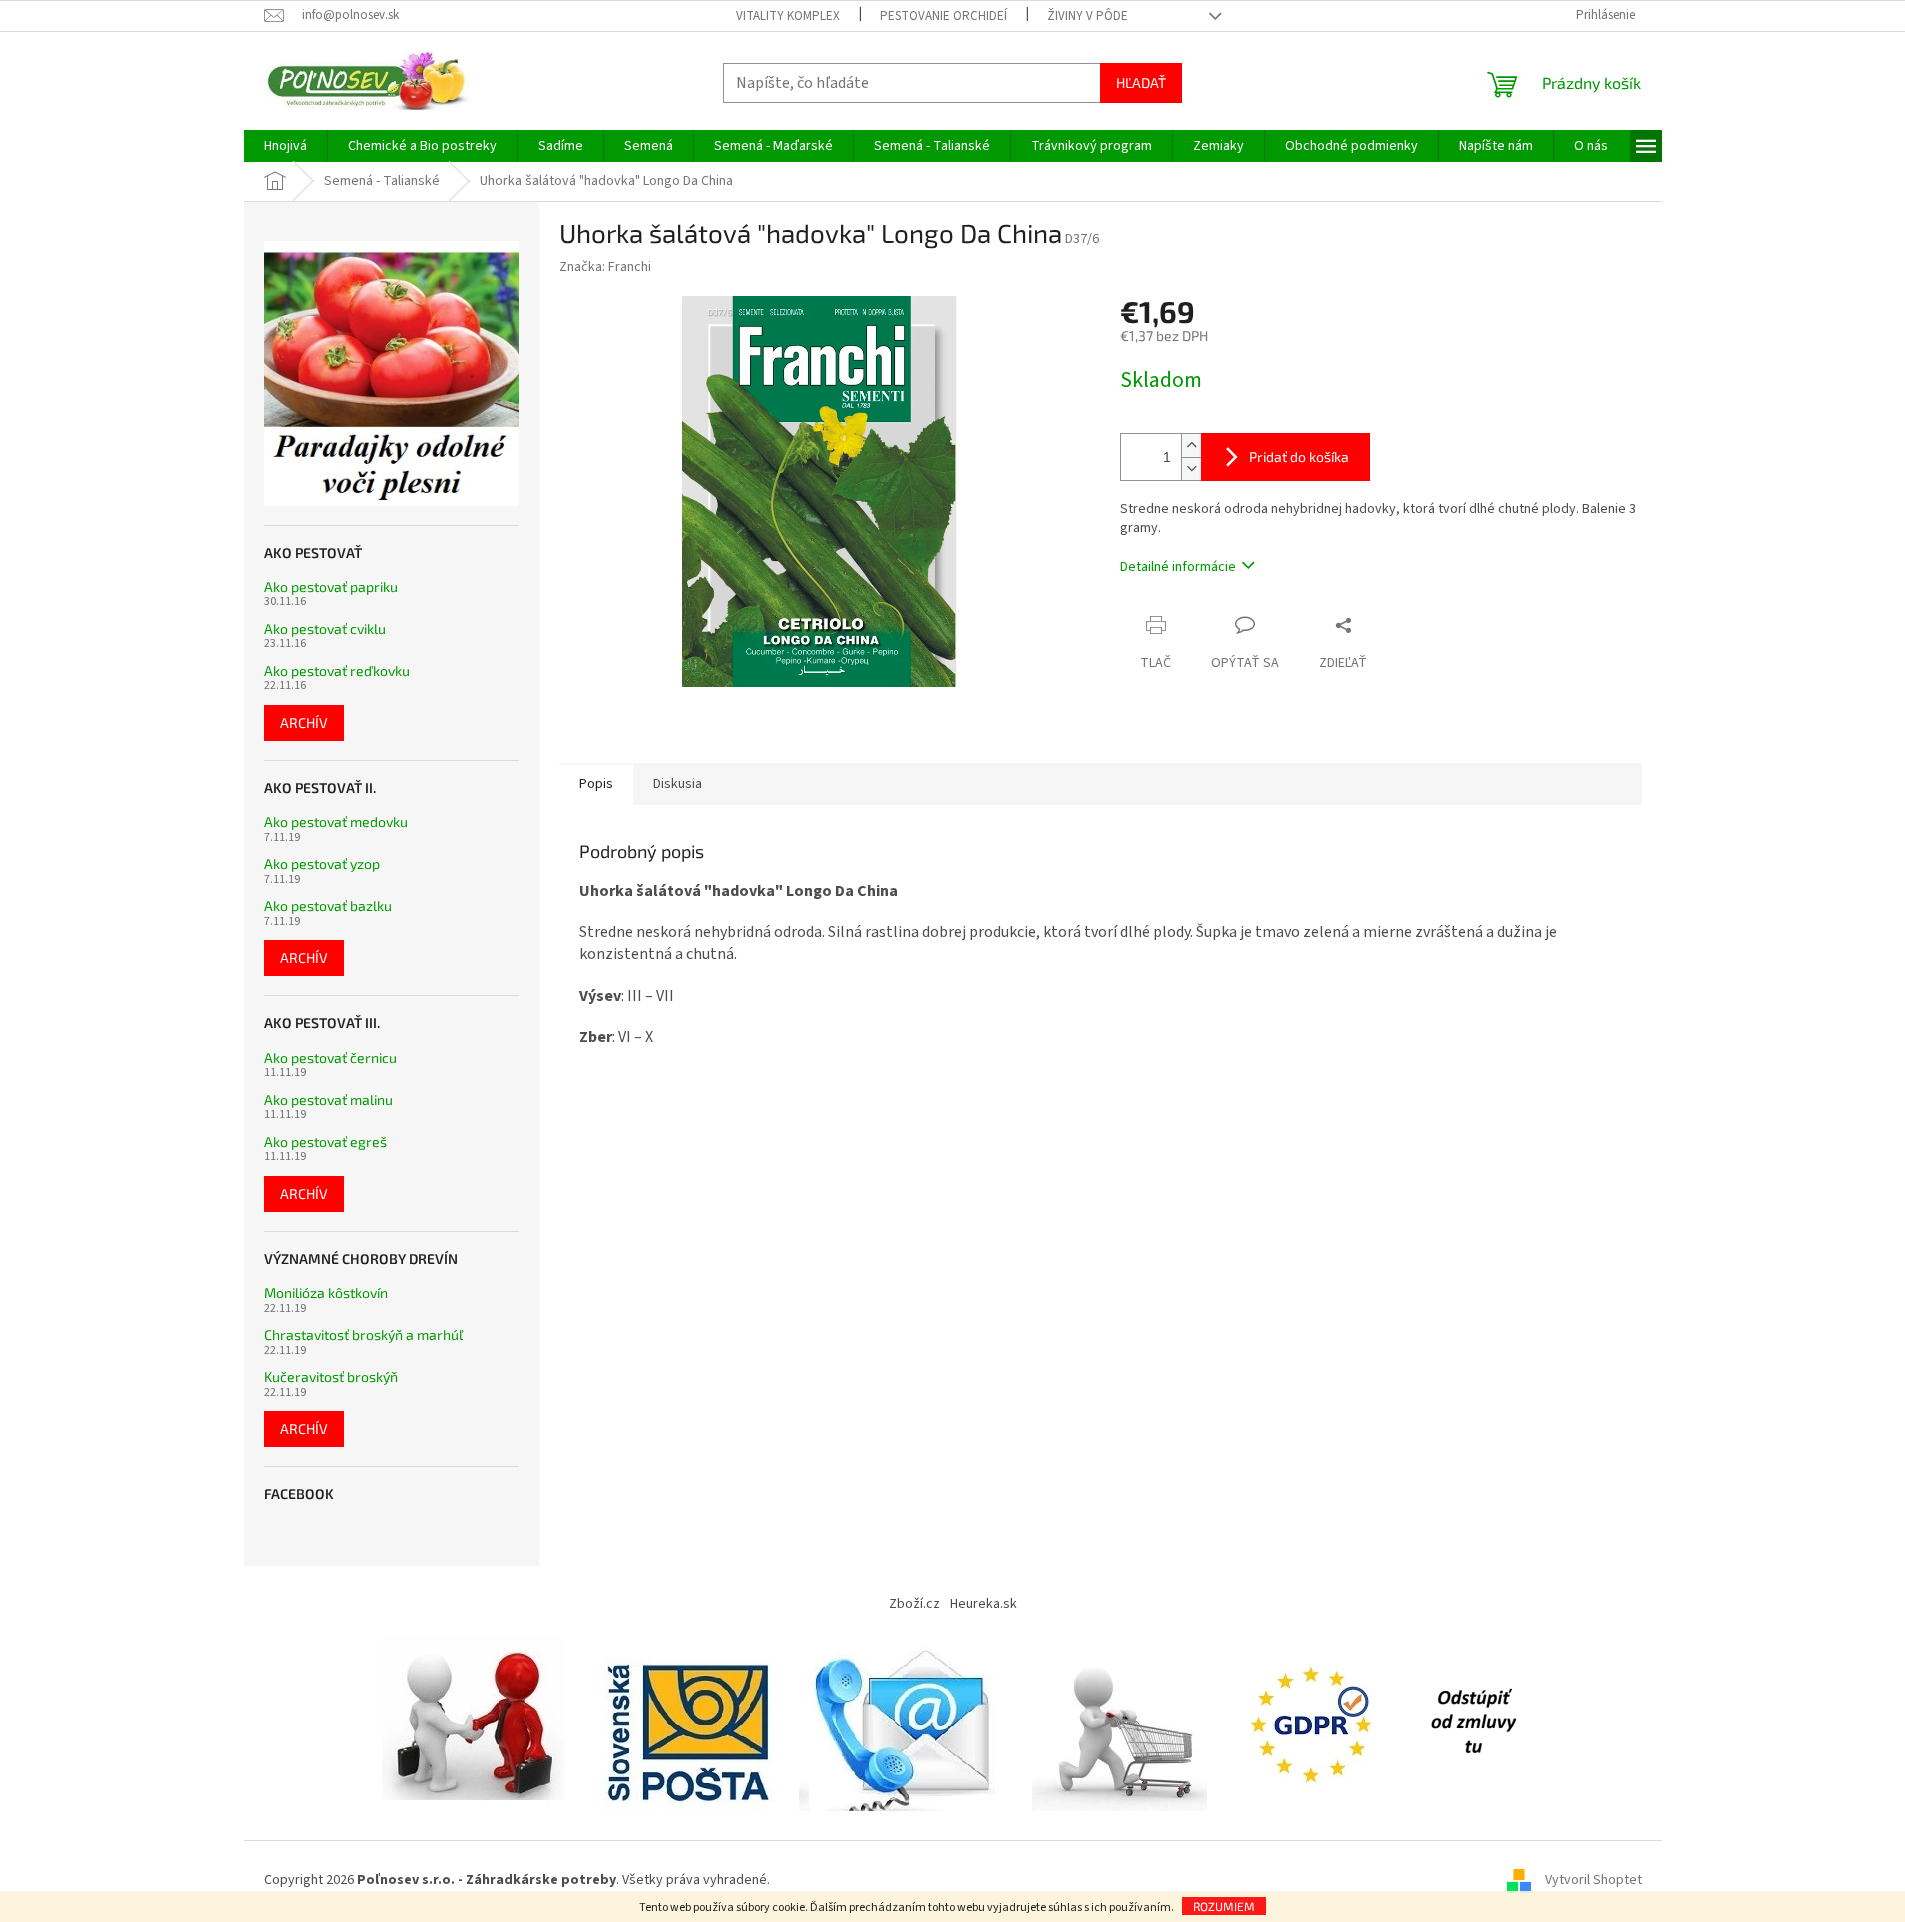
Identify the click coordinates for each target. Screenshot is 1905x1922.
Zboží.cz (914, 1604)
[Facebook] (1473, 1722)
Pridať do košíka (1299, 456)
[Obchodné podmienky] (479, 1722)
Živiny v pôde (1087, 16)
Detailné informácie (1178, 567)
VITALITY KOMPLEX (788, 16)
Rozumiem (1224, 1906)
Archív (304, 722)
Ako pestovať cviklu (325, 628)
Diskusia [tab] (677, 784)
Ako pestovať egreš (325, 1141)
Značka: (605, 267)
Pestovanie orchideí (943, 16)
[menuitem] (285, 146)
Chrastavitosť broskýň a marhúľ (363, 1334)
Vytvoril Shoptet (1593, 1881)
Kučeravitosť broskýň (331, 1376)
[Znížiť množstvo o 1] (1191, 468)
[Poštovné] (687, 1722)
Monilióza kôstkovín (326, 1292)
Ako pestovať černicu (330, 1057)
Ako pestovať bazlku (328, 905)
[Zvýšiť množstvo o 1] (1191, 445)
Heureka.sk (983, 1604)
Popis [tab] (596, 784)
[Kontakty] (905, 1722)
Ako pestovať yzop (322, 863)
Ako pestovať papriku (331, 586)
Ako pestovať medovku (336, 821)
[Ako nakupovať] (1119, 1722)
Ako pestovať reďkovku (337, 670)
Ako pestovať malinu (328, 1099)
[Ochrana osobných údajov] (1315, 1722)
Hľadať (1141, 82)
